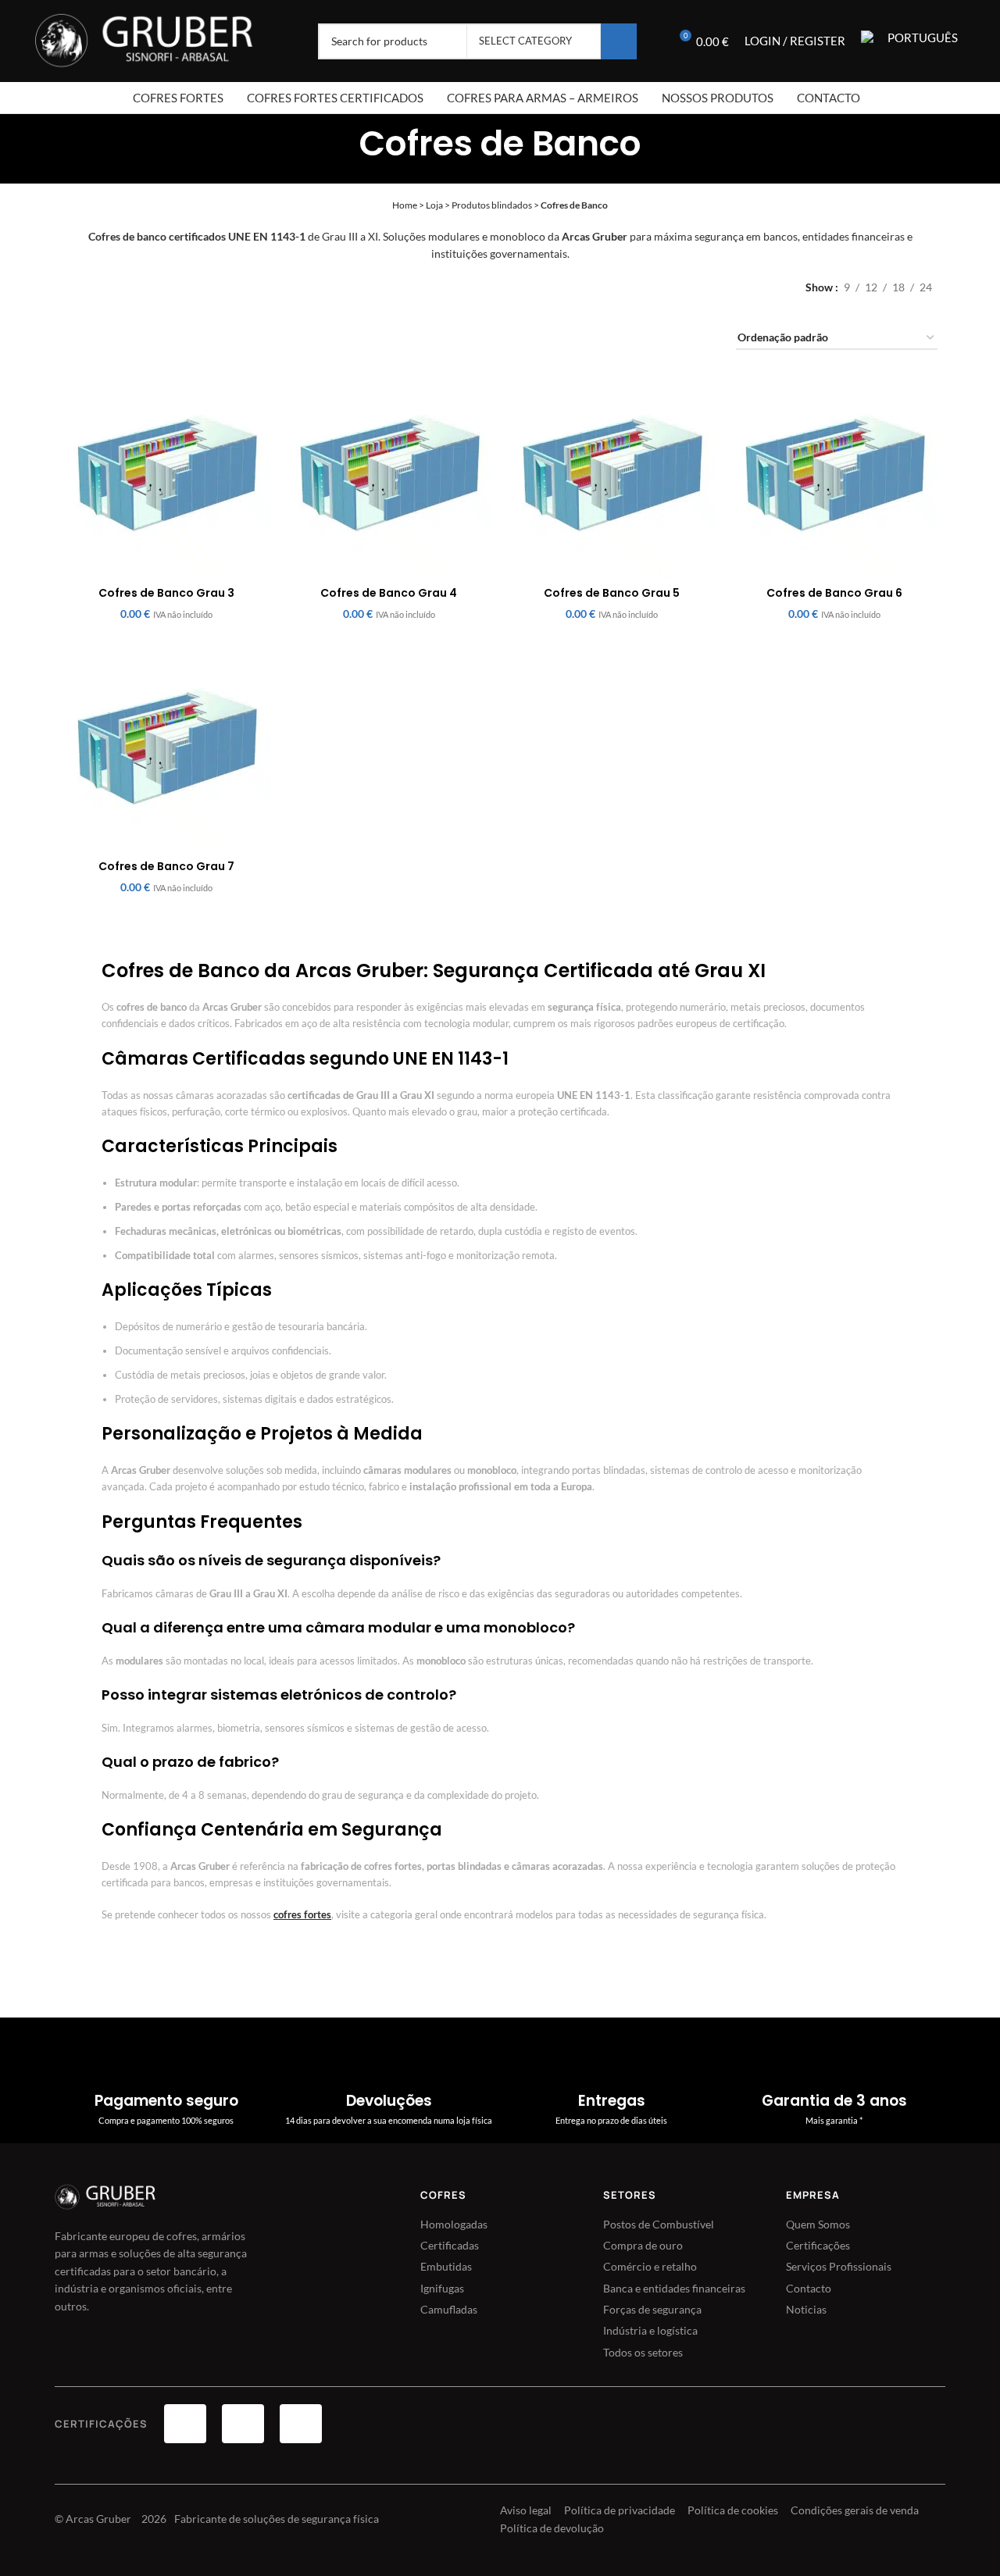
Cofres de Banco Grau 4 (389, 593)
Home (405, 205)
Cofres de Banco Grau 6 (834, 593)
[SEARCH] (619, 41)
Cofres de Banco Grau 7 (166, 866)
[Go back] (339, 140)
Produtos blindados (492, 205)
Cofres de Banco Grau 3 (166, 593)
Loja (434, 205)
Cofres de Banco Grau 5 (612, 593)
